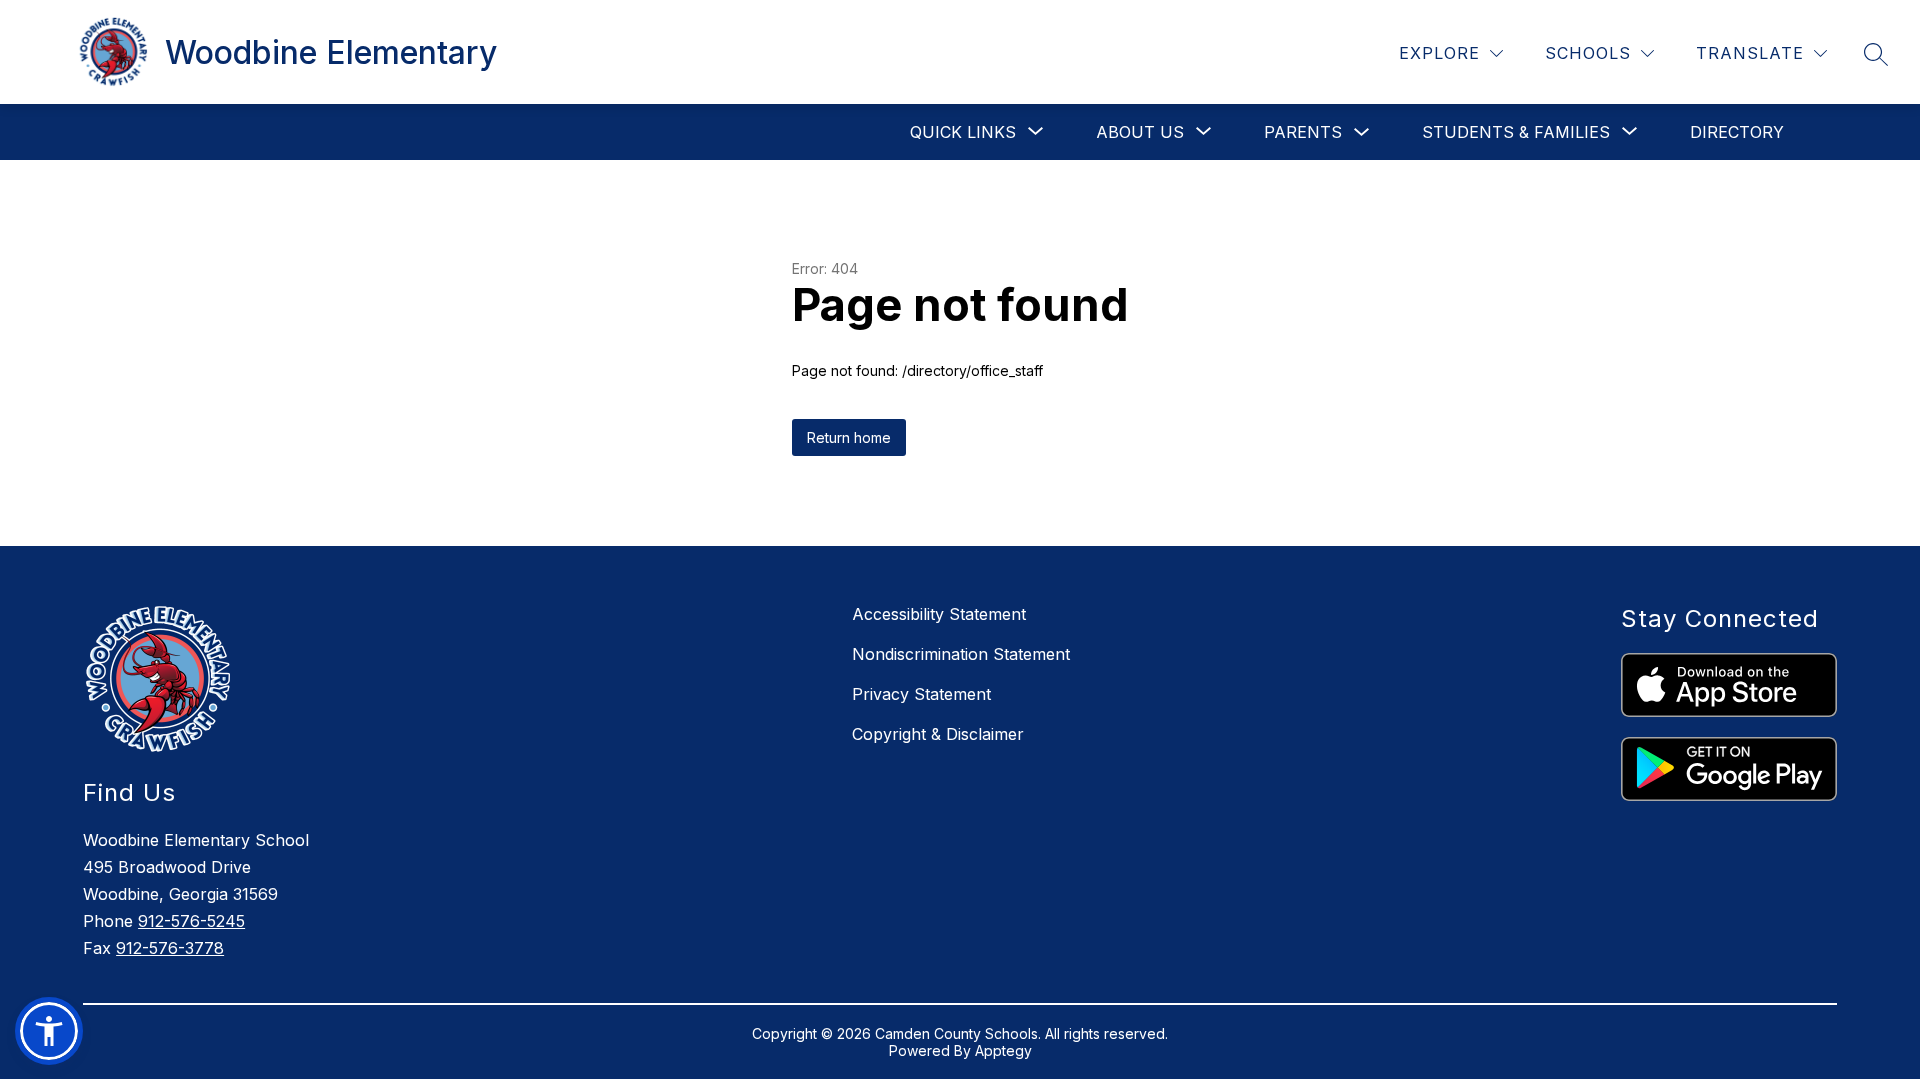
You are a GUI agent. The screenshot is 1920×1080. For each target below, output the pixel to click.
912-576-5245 (191, 921)
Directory (1737, 132)
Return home (849, 437)
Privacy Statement (921, 694)
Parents (1303, 132)
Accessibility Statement (939, 614)
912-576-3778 (170, 948)
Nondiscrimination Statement (961, 654)
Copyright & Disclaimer (938, 734)
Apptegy (1003, 1050)
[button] (49, 1031)
